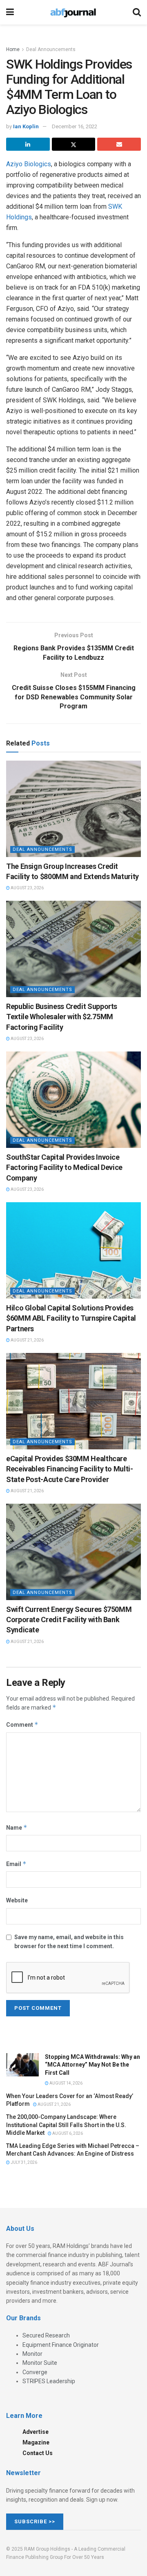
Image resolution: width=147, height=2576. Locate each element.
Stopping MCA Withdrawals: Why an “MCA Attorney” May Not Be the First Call (92, 2065)
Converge (35, 2372)
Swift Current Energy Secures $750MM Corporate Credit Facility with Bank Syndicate (69, 1619)
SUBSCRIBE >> (35, 2521)
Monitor (32, 2354)
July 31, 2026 (23, 2162)
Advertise (36, 2432)
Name (17, 1827)
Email (16, 1864)
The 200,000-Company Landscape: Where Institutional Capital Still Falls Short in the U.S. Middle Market (66, 2125)
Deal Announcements (51, 49)
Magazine (36, 2442)
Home (13, 49)
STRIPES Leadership (49, 2381)
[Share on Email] (119, 144)
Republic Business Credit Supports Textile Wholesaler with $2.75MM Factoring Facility (62, 1017)
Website (17, 1900)
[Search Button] (137, 12)
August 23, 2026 (27, 888)
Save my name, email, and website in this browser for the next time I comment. (69, 1942)
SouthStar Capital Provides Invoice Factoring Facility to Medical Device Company (64, 1167)
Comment (22, 1724)
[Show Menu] (10, 12)
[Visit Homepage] (73, 12)
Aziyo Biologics (29, 164)
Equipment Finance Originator (61, 2345)
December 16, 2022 (75, 126)
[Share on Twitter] (74, 144)
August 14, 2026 (66, 2083)
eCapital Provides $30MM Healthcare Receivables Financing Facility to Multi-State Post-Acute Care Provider (70, 1469)
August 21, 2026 (27, 1340)
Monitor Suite (40, 2363)
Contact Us (38, 2453)
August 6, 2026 (67, 2133)
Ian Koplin (26, 126)
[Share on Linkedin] (28, 144)
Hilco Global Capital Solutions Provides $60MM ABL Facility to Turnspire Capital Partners (71, 1318)
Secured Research (46, 2335)
